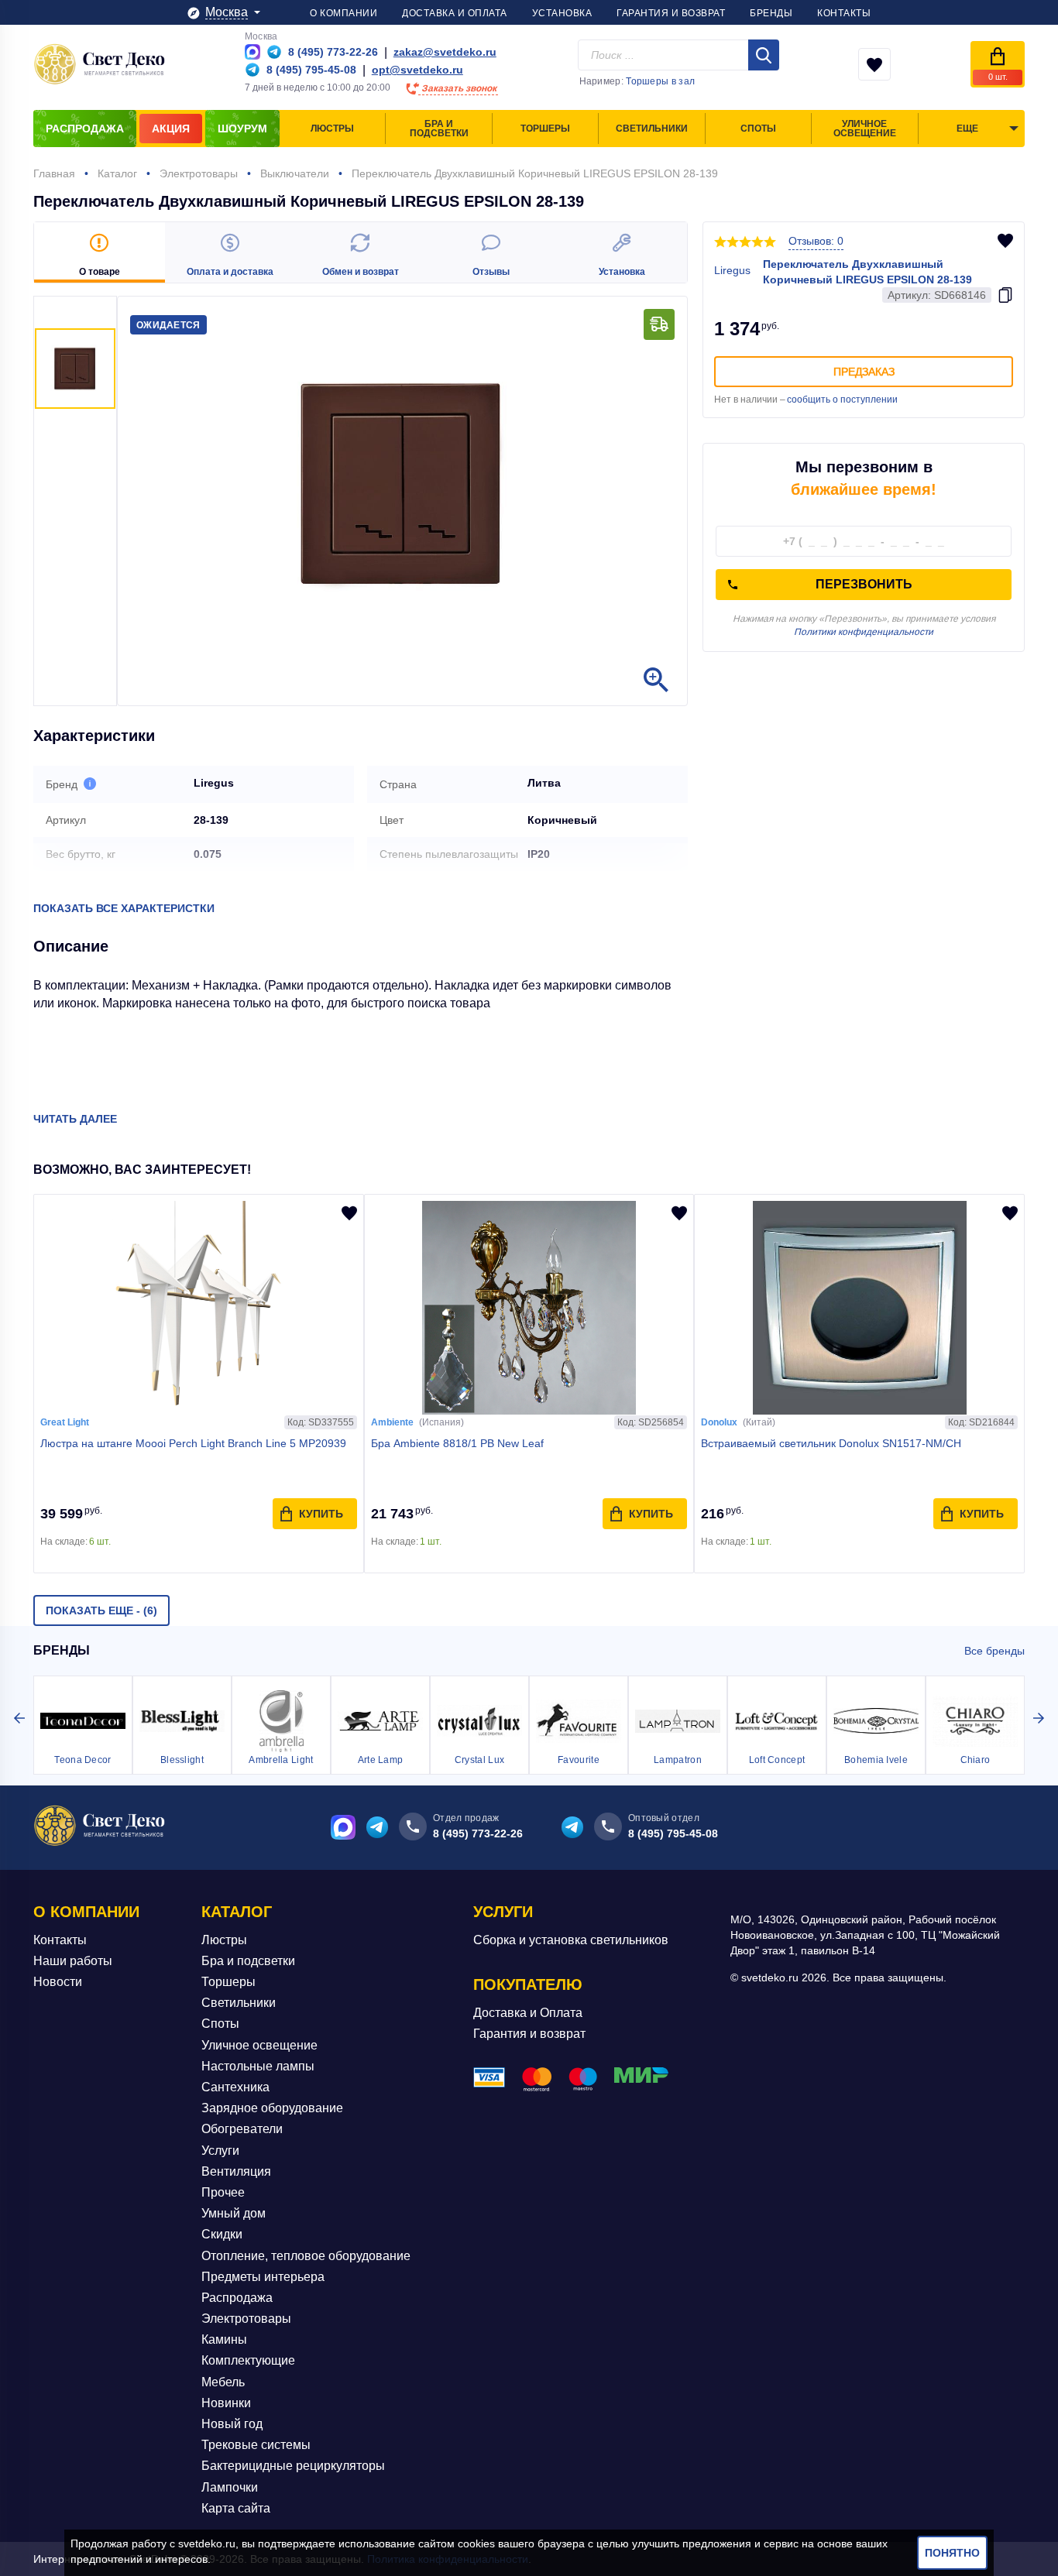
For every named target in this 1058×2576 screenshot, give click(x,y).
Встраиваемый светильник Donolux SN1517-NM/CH (831, 1443)
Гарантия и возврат (529, 2034)
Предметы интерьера (263, 2277)
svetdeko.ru (207, 2543)
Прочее (223, 2192)
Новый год (232, 2424)
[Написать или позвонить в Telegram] (274, 52)
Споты (220, 2024)
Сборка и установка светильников (571, 1940)
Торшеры (228, 1982)
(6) (101, 1610)
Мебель (223, 2382)
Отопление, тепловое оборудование (306, 2256)
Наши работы (73, 1961)
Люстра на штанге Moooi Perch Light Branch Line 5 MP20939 (193, 1443)
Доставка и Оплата (528, 2013)
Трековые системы (256, 2445)
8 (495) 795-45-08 (673, 1833)
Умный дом (234, 2213)
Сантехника (235, 2087)
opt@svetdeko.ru (417, 70)
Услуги (220, 2151)
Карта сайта (236, 2508)
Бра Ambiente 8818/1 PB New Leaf (457, 1443)
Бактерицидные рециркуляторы (293, 2466)
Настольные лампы (258, 2066)
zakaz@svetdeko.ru (445, 52)
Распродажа (237, 2298)
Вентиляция (236, 2171)
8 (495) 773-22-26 (478, 1833)
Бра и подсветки (248, 1961)
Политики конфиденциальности (864, 632)
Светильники (239, 2003)
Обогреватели (242, 2129)
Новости (58, 1982)
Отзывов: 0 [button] (816, 241)
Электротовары (246, 2319)
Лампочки (230, 2487)
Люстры (224, 1940)
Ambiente (392, 1422)
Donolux (719, 1422)
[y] (764, 55)
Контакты (60, 1940)
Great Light (65, 1422)
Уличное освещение (259, 2045)
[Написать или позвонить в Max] (252, 52)
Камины (224, 2339)
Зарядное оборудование (272, 2108)
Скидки (222, 2234)
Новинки (226, 2403)
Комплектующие (248, 2360)
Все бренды (994, 1651)
